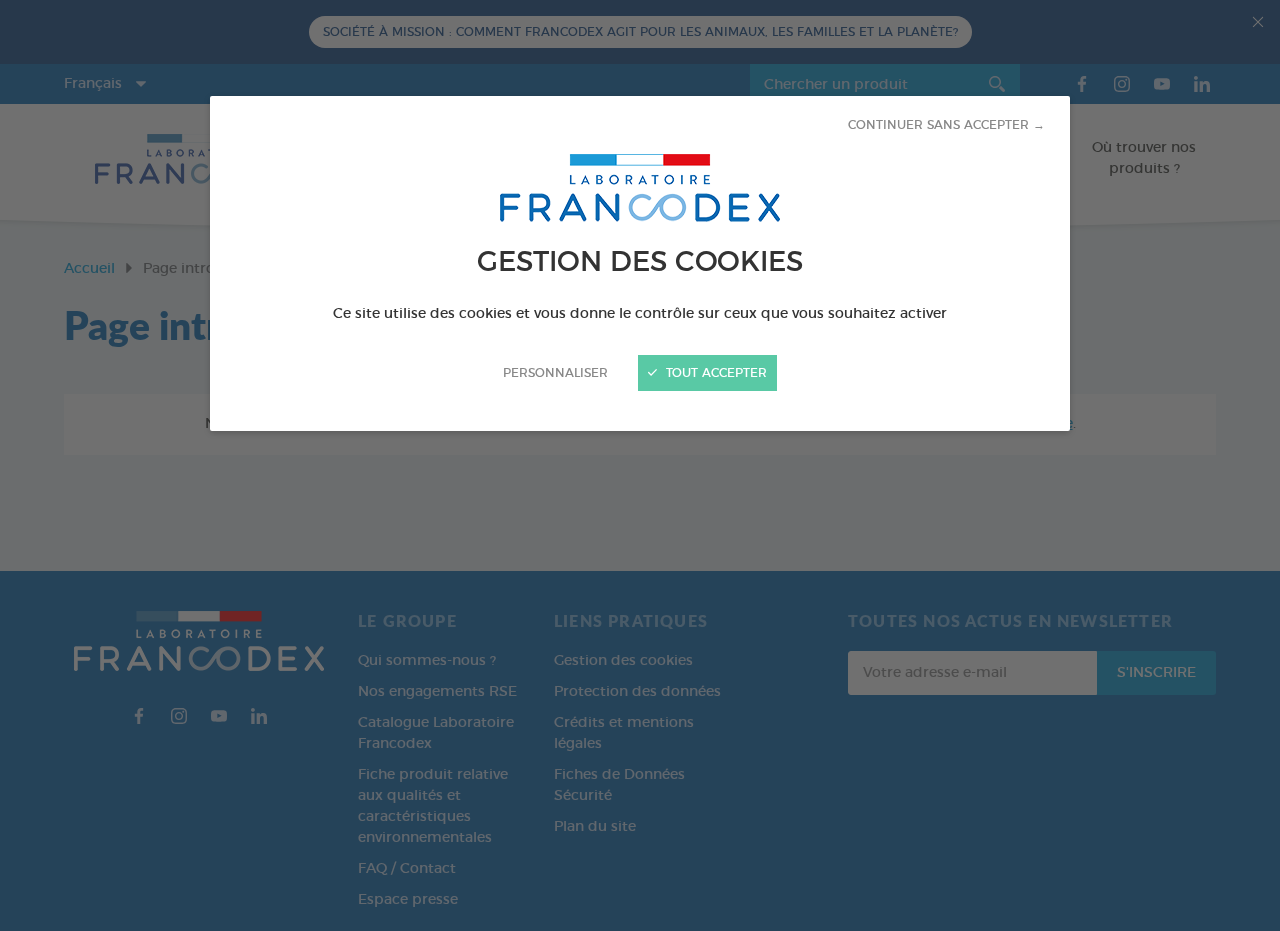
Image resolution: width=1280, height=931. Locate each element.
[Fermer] (640, 465)
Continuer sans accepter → (946, 125)
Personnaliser (555, 373)
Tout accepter (714, 373)
